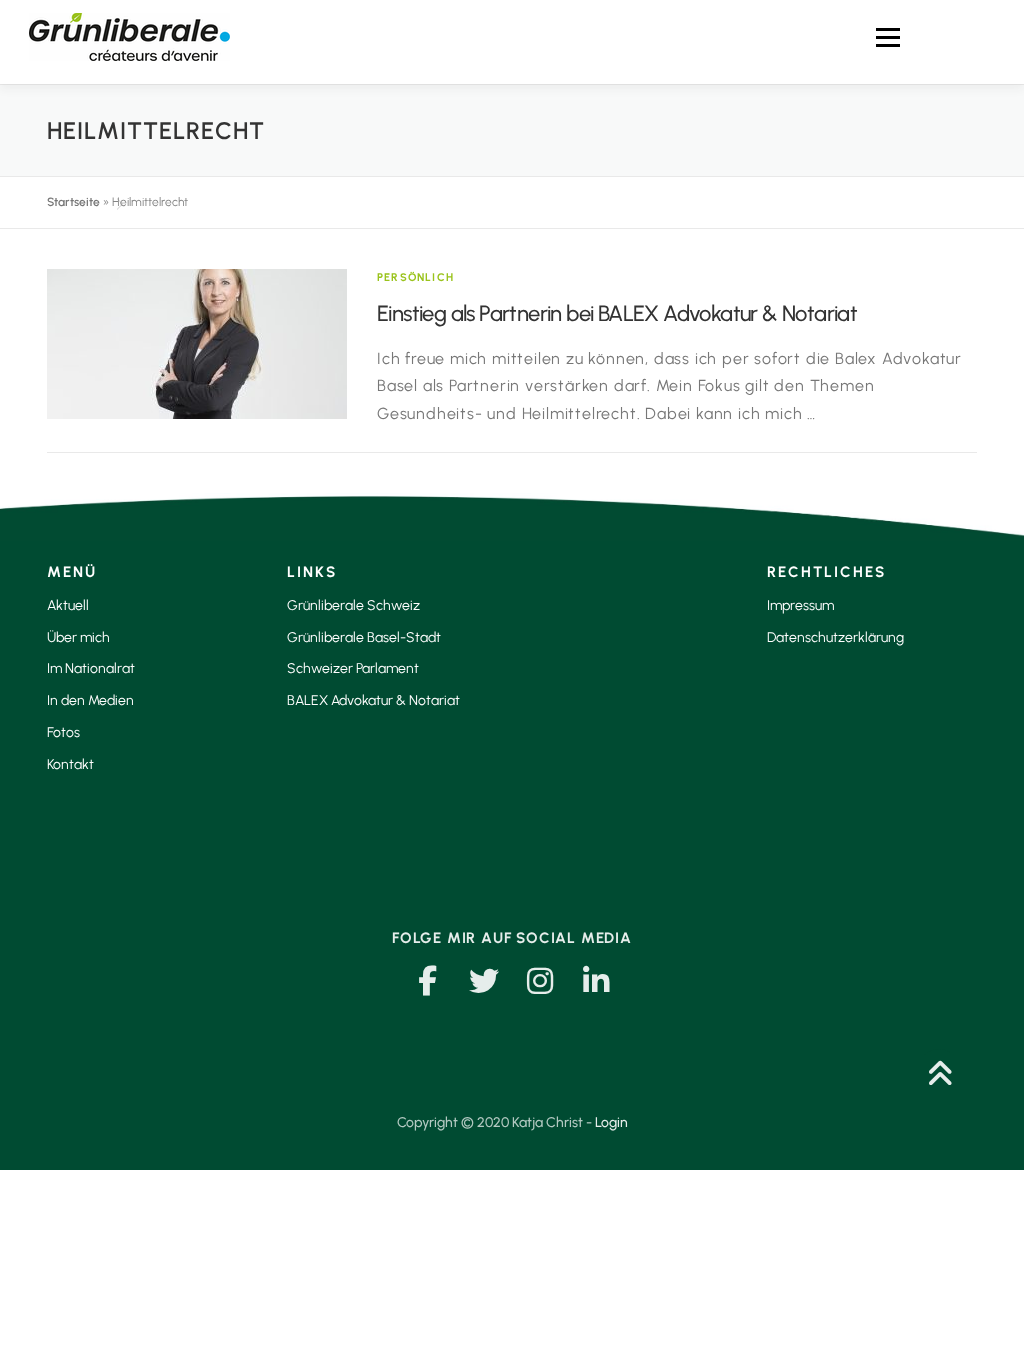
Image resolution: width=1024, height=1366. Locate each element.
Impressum (800, 605)
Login (611, 1122)
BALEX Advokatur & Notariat (373, 700)
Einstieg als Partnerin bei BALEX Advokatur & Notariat (617, 313)
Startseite (73, 202)
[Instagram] (540, 981)
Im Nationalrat (91, 668)
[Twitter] (484, 981)
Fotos (63, 732)
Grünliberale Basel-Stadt (364, 637)
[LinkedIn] (596, 981)
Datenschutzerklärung (835, 637)
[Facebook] (428, 981)
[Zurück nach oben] (939, 1076)
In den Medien (90, 700)
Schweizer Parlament (353, 668)
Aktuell (68, 605)
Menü (887, 37)
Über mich (78, 637)
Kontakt (70, 764)
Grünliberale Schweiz (353, 605)
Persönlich (415, 277)
